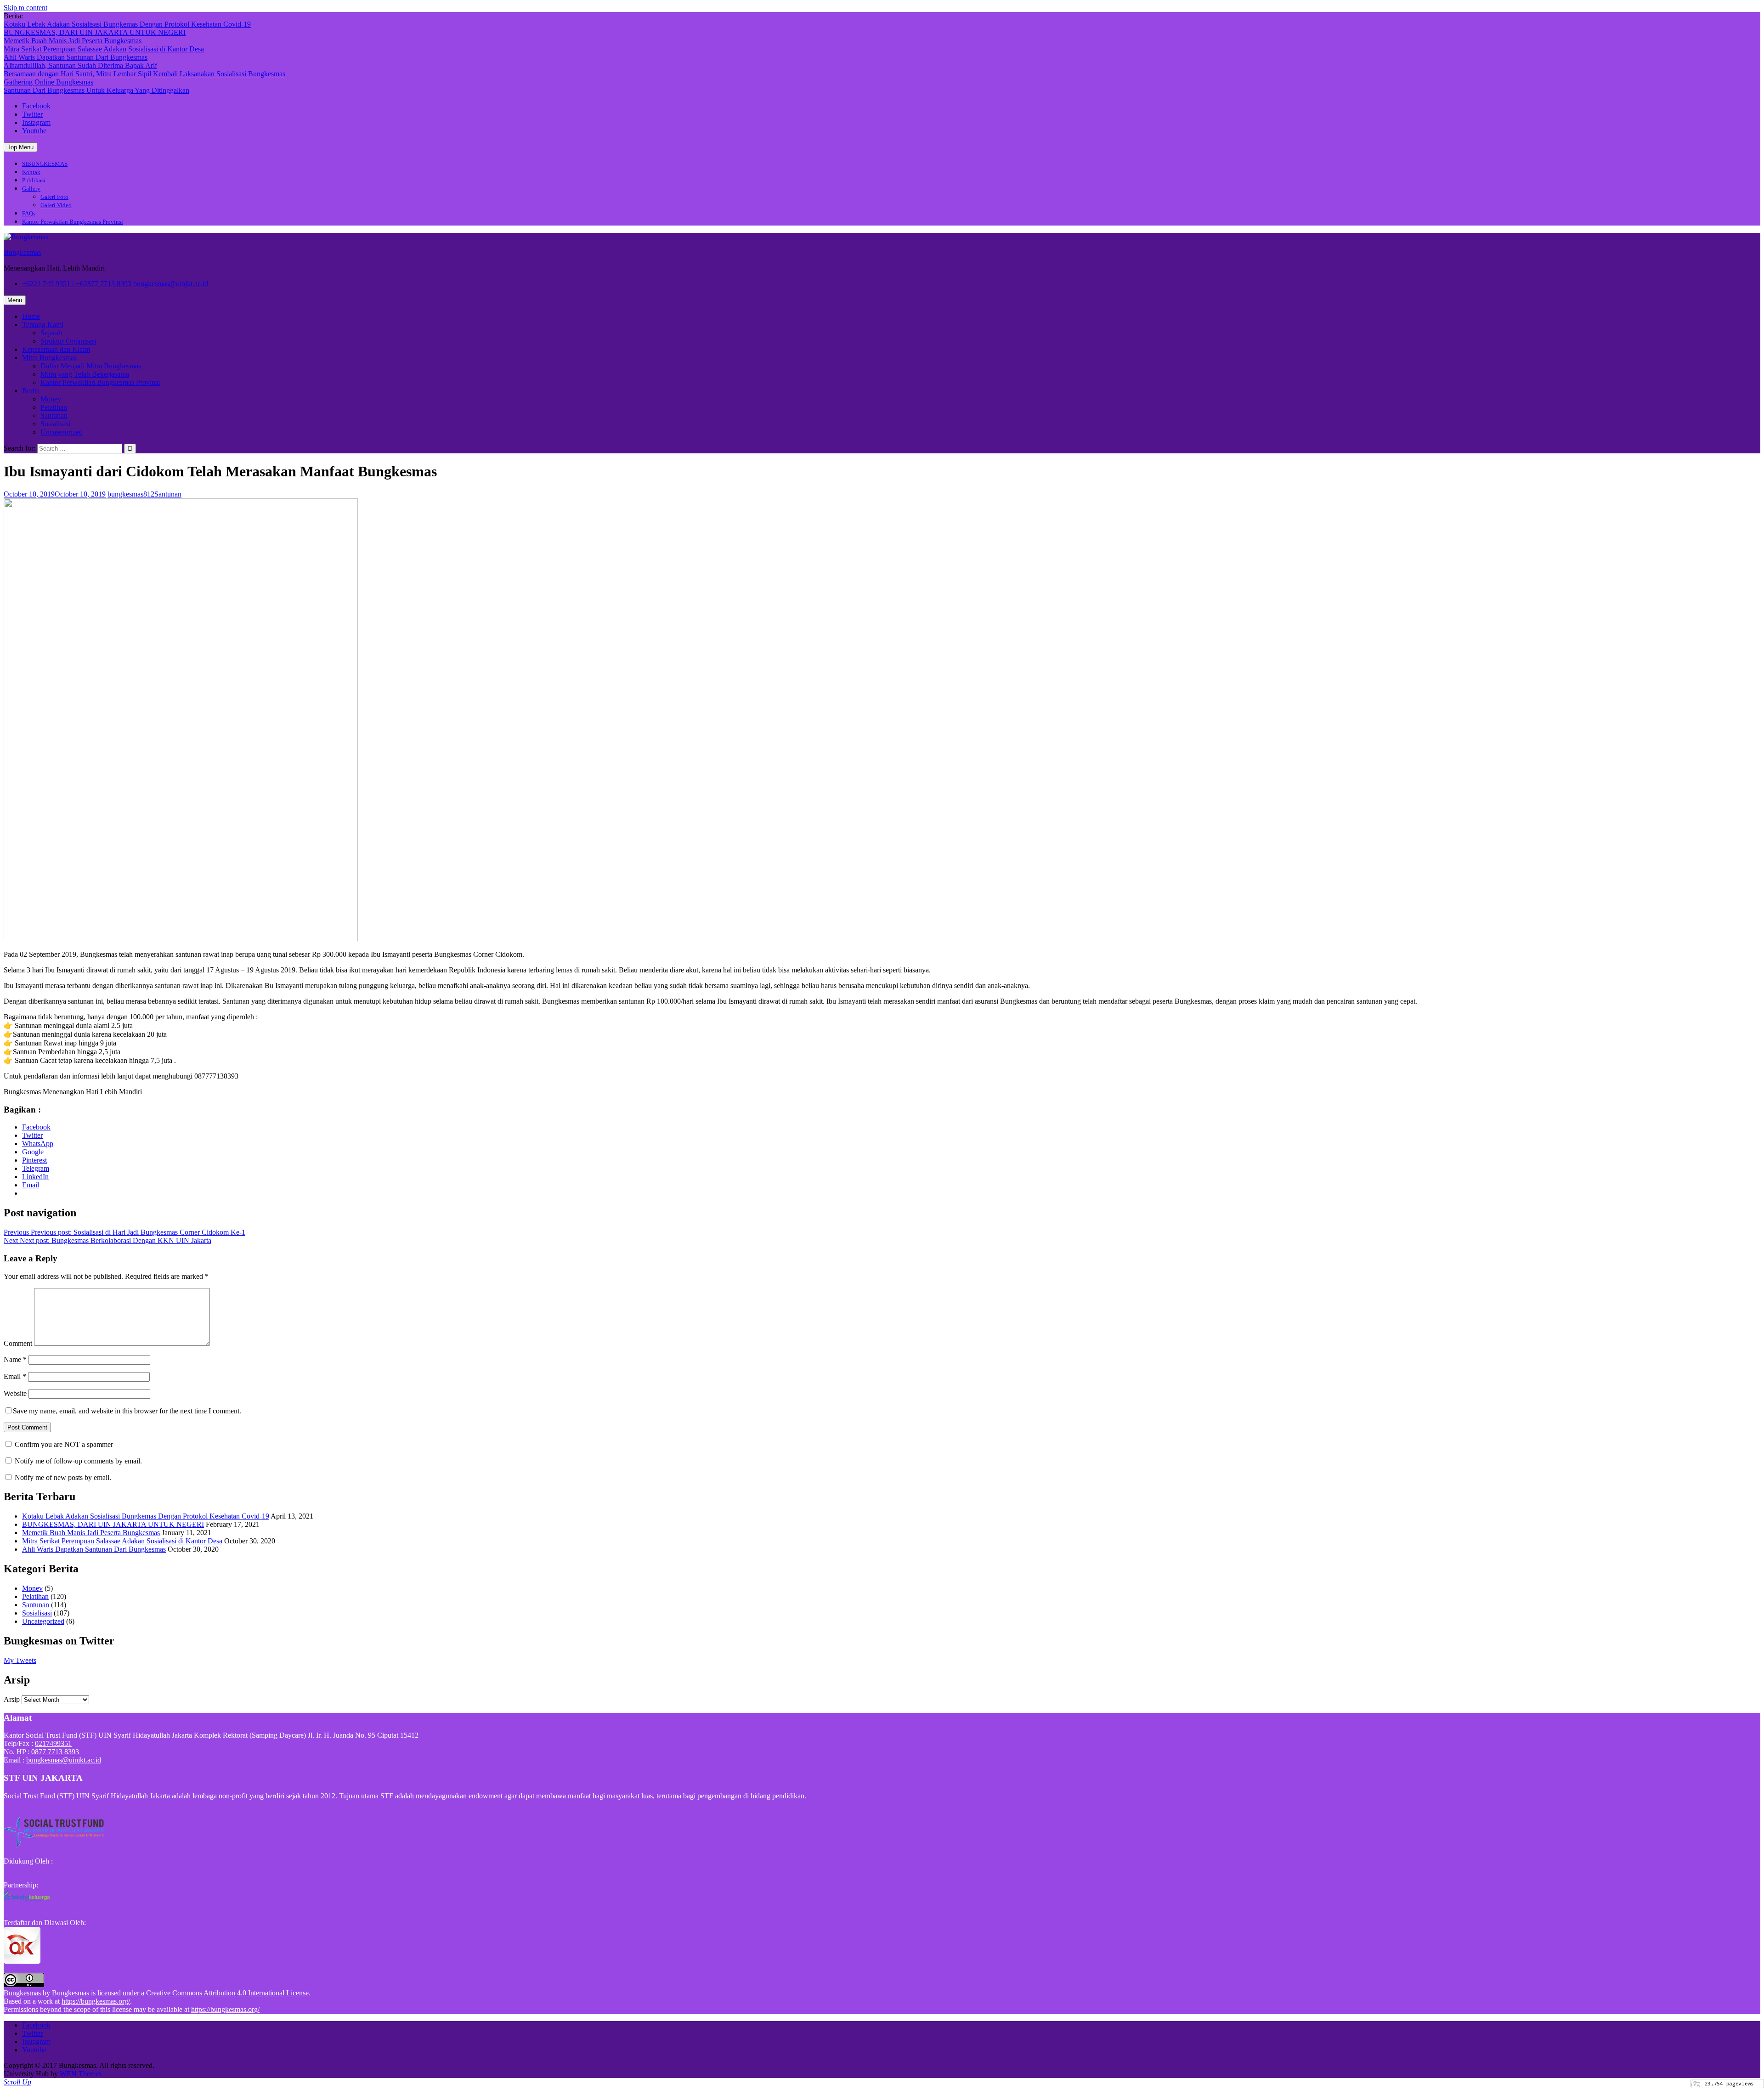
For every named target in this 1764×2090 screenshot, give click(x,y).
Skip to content (25, 8)
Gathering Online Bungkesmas (48, 82)
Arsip (12, 1699)
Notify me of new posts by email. (63, 1477)
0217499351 (53, 1743)
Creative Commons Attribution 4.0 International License (227, 1993)
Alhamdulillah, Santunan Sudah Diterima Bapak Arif (80, 65)
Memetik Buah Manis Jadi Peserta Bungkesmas (73, 41)
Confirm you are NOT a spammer (63, 1444)
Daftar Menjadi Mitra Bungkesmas (91, 366)
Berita (31, 391)
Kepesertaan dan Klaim (56, 349)
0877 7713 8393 (55, 1752)
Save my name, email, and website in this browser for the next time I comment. (127, 1411)
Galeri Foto (54, 197)
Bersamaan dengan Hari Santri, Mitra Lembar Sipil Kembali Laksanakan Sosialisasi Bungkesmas (144, 74)
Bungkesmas (22, 252)
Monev (51, 399)
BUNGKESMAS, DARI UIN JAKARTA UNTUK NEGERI (95, 32)
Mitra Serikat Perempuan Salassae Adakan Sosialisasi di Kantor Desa (104, 49)
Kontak (31, 172)
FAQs (29, 213)
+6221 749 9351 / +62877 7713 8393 (77, 284)
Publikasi (34, 180)
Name (15, 1359)
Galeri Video (56, 205)
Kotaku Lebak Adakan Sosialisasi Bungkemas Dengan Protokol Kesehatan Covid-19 (127, 24)
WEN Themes (81, 2074)
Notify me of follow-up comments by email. (78, 1461)
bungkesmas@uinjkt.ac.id (171, 284)
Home (31, 316)
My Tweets (20, 1660)
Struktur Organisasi (68, 341)
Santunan (54, 415)
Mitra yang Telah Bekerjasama (85, 374)
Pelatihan (54, 407)
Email (15, 1376)
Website (15, 1393)
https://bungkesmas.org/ (96, 2001)
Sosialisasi (55, 424)
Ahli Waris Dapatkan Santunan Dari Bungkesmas (76, 57)
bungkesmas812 (131, 494)
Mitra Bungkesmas (49, 358)
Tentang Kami (43, 325)
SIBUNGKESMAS (45, 164)
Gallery (31, 189)
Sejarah (51, 333)
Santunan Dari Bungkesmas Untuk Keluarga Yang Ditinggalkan (96, 90)
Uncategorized (62, 432)
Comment (18, 1343)
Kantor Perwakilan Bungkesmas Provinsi (73, 222)
